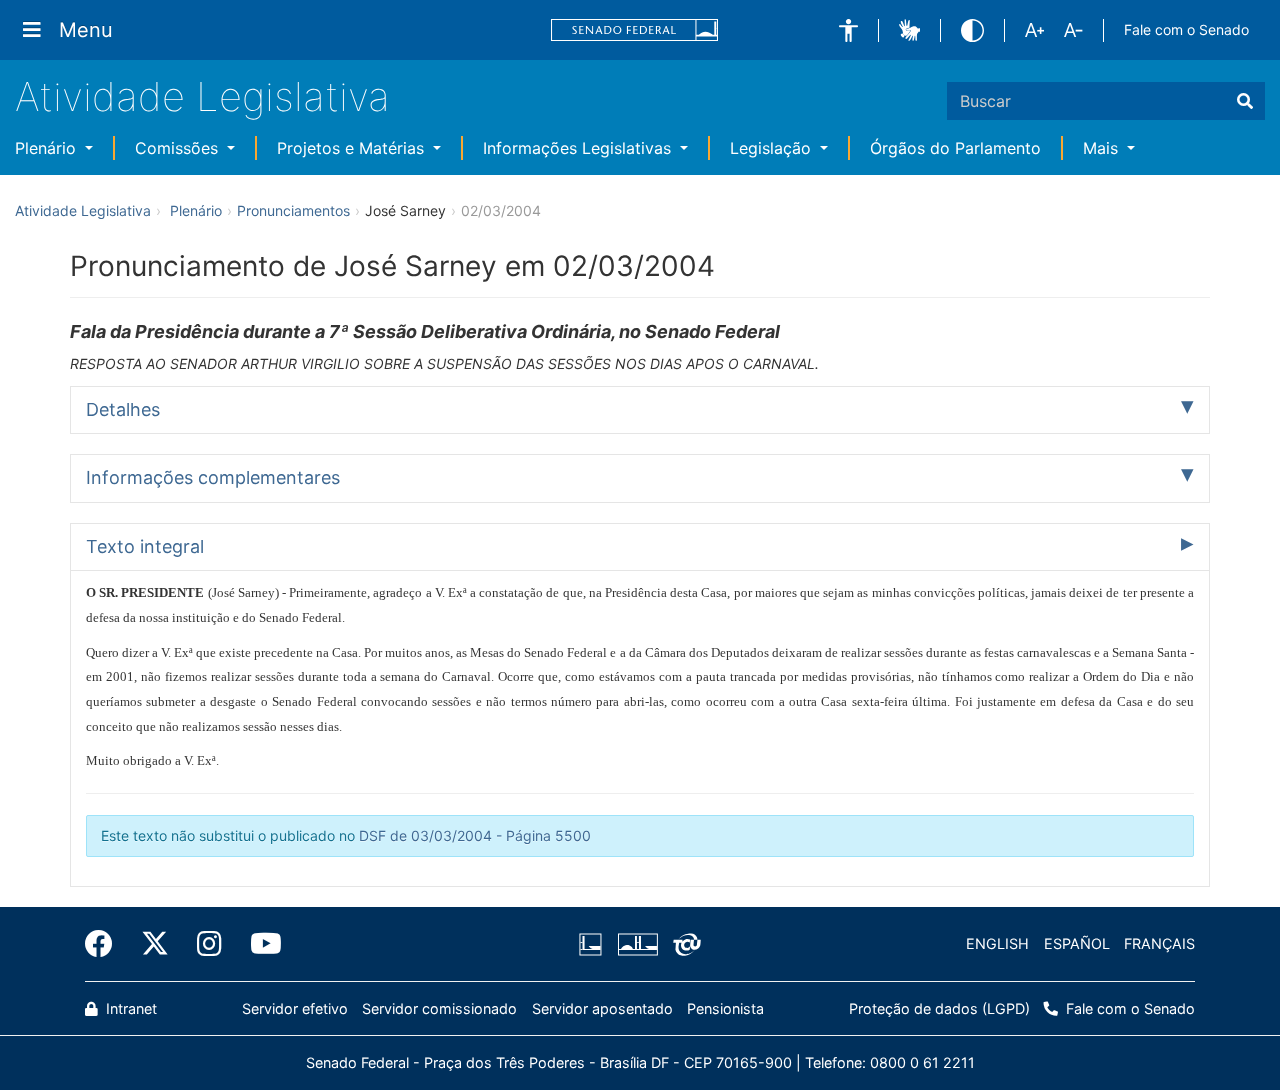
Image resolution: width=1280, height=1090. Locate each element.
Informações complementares (213, 477)
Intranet (129, 1008)
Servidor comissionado (439, 1008)
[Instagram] (209, 944)
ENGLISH (997, 943)
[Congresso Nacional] (637, 944)
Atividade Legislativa (202, 96)
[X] (155, 944)
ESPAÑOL (1077, 943)
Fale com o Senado (1186, 29)
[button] (848, 30)
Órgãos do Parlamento (955, 148)
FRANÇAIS (1159, 943)
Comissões (179, 148)
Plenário (48, 148)
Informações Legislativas (579, 148)
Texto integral (145, 546)
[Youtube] (259, 944)
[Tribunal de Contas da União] (683, 944)
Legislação (773, 148)
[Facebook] (106, 944)
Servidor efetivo (295, 1008)
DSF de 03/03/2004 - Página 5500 (475, 835)
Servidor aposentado (602, 1008)
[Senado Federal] (635, 30)
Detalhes (123, 409)
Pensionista (725, 1008)
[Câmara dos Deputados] (594, 944)
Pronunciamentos (293, 210)
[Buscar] (1245, 101)
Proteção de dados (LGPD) (939, 1008)
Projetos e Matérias (353, 148)
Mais (1103, 148)
